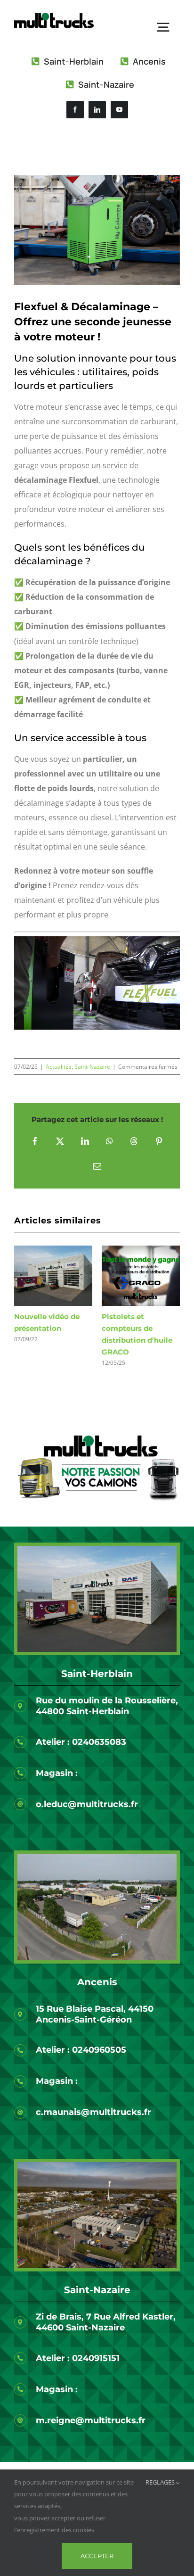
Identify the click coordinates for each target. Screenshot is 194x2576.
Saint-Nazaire (92, 1067)
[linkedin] (97, 110)
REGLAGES (161, 2482)
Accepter (97, 2556)
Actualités (59, 1067)
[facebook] (75, 110)
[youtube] (119, 110)
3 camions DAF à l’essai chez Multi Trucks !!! (45, 1328)
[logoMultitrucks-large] (54, 17)
